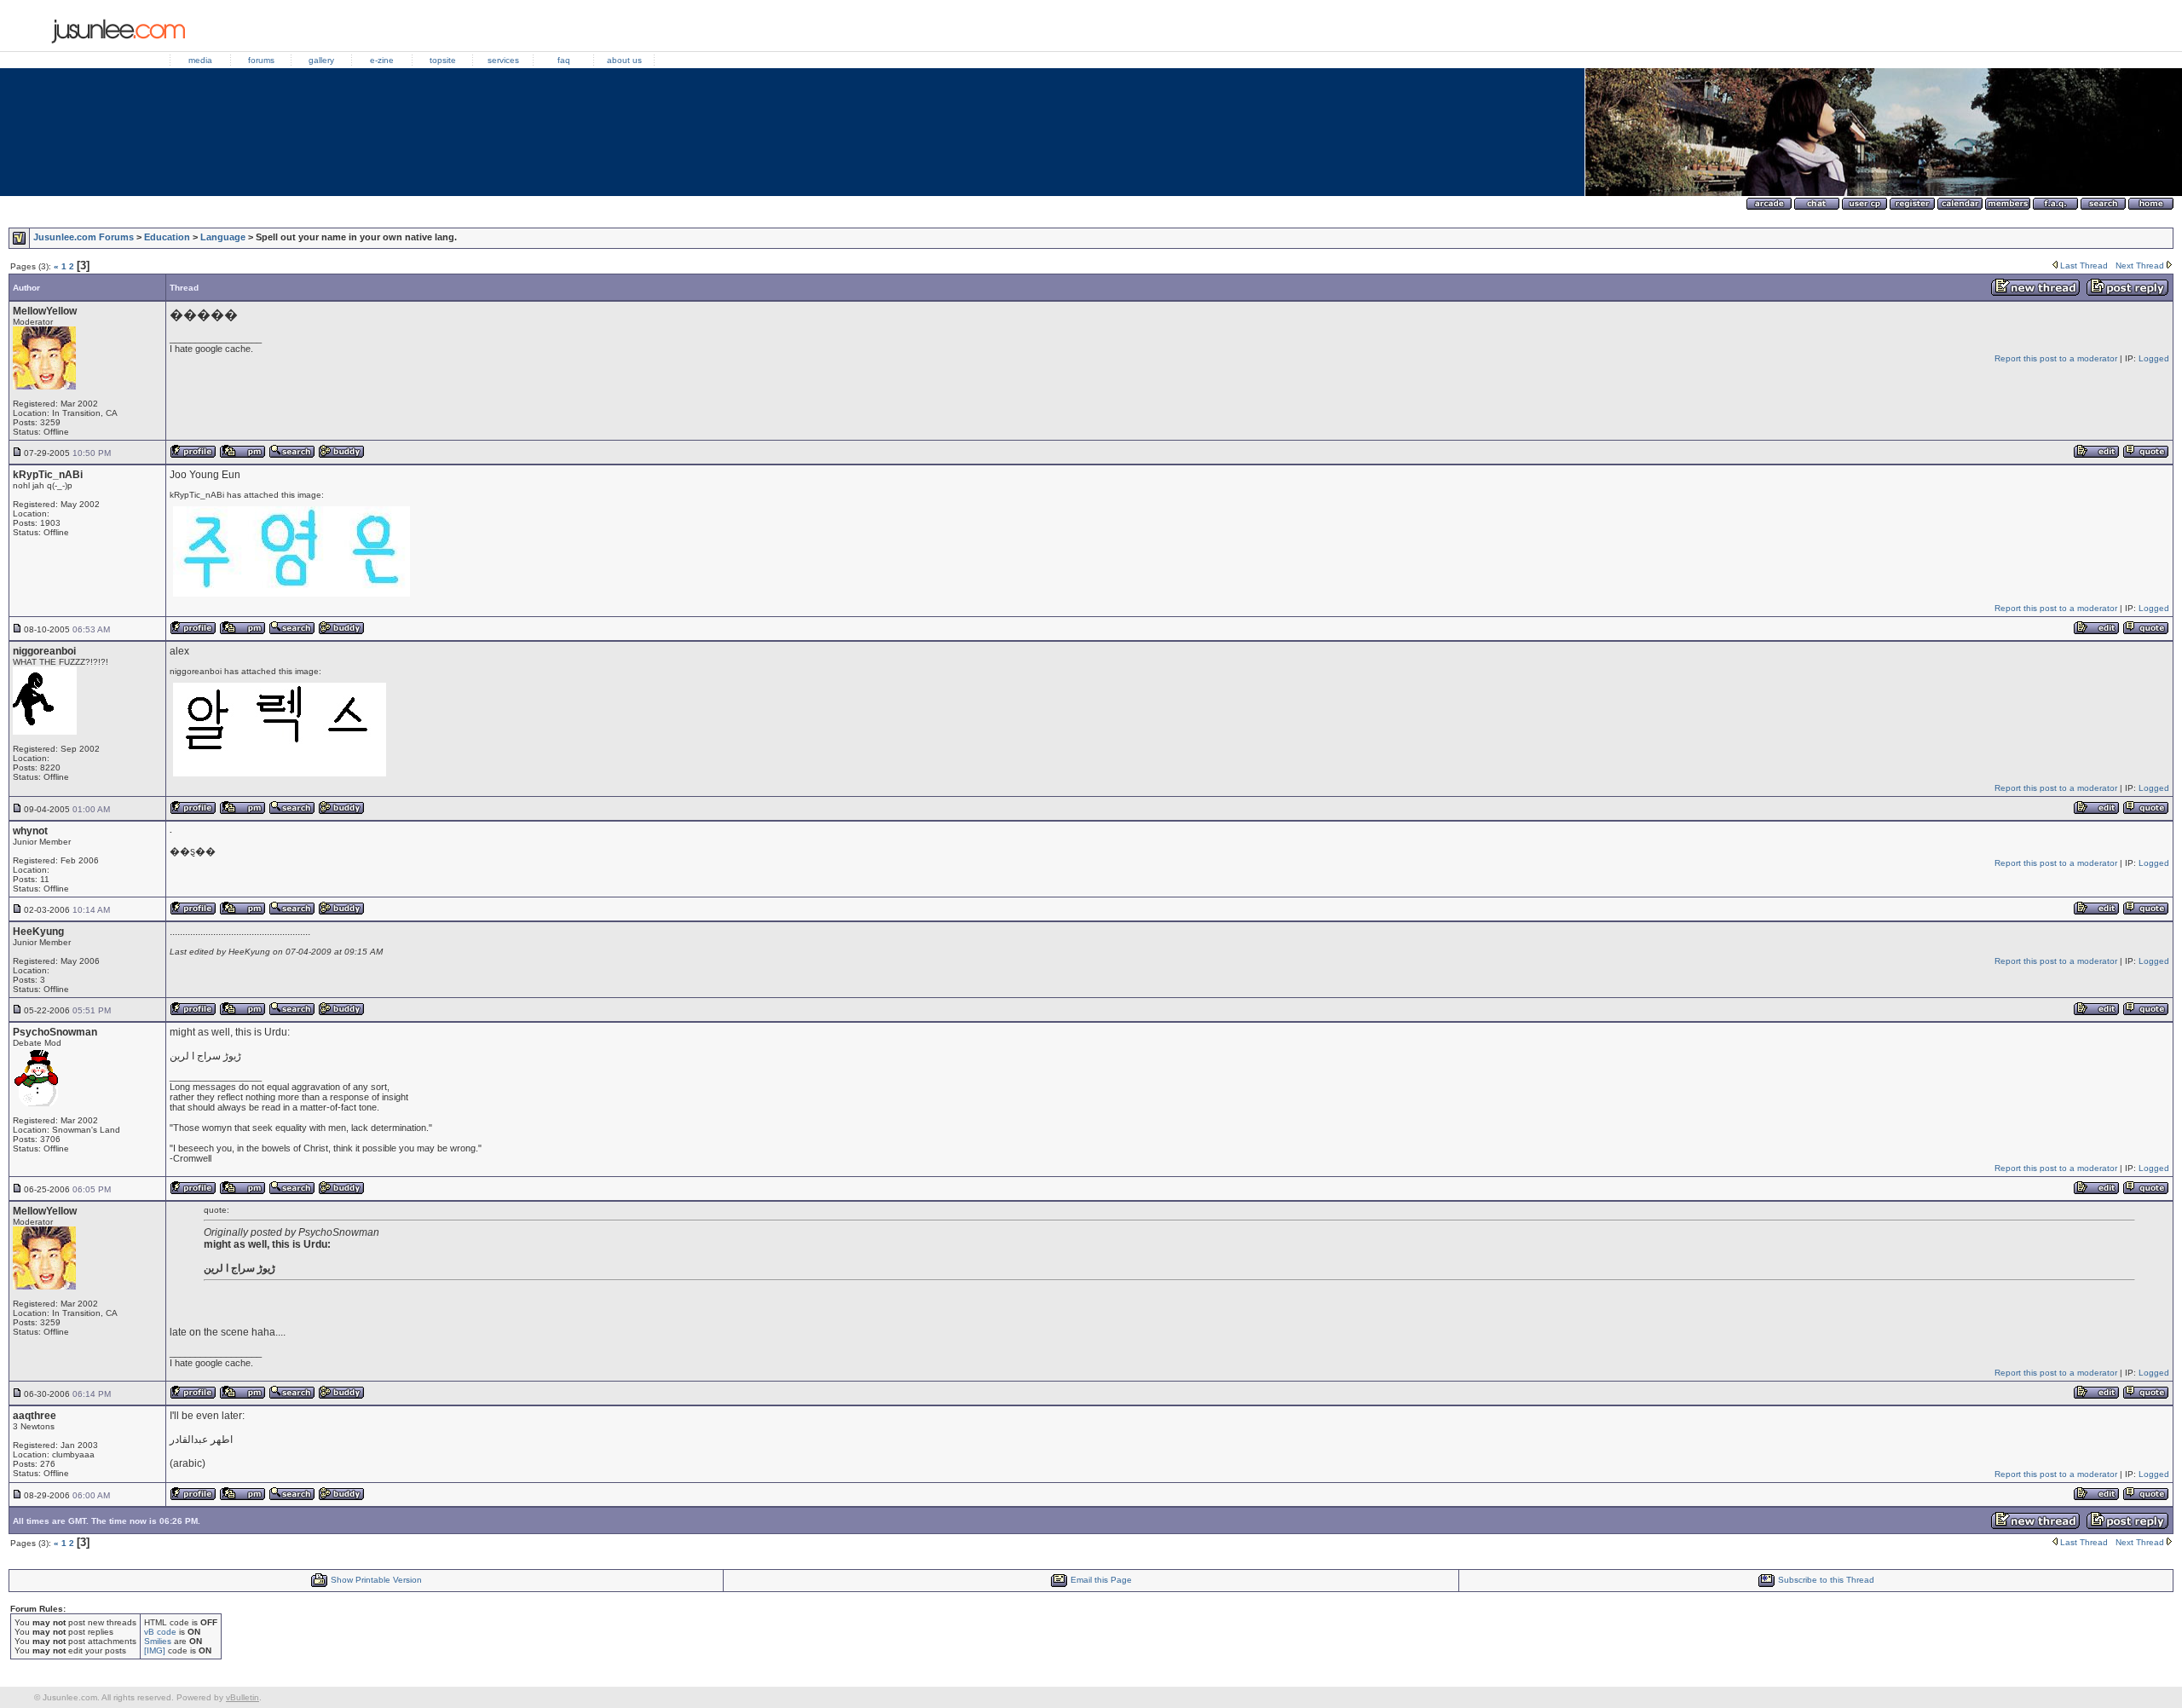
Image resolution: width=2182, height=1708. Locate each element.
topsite (443, 60)
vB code (160, 1632)
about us (624, 60)
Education (167, 237)
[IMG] (155, 1650)
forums (261, 60)
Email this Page (1101, 1580)
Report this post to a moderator (2056, 358)
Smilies (158, 1641)
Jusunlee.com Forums (84, 237)
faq (564, 60)
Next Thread (2140, 265)
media (200, 60)
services (503, 60)
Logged (2154, 358)
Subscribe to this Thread (1826, 1580)
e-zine (382, 60)
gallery (321, 60)
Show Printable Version (376, 1580)
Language (223, 237)
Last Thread (2084, 265)
